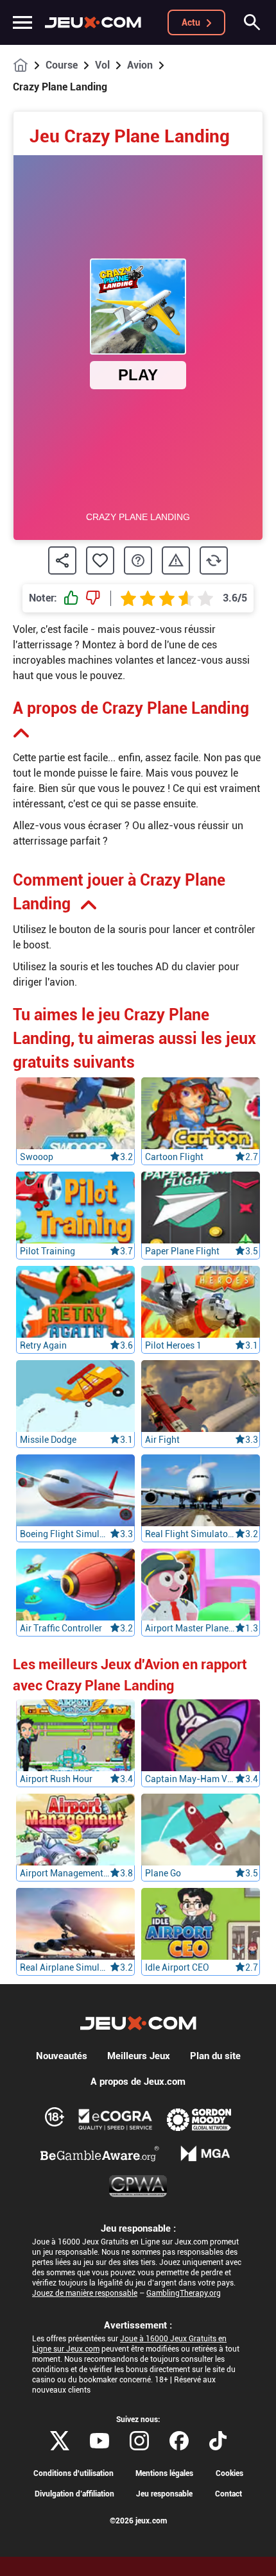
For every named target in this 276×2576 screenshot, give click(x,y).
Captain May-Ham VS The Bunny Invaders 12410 (190, 1779)
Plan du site (215, 2056)
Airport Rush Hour (56, 1779)
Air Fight (162, 1440)
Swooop (37, 1157)
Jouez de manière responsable (85, 2293)
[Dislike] (93, 598)
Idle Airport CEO (177, 1967)
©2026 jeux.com (138, 2521)
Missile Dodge (48, 1440)
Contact (229, 2494)
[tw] (60, 2441)
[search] (252, 22)
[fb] (179, 2441)
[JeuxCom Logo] (93, 22)
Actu (191, 22)
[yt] (99, 2441)
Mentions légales (164, 2473)
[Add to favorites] (100, 560)
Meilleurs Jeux (139, 2056)
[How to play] (138, 560)
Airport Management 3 (65, 1873)
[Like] (71, 598)
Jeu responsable (164, 2494)
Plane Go (163, 1873)
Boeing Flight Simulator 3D (65, 1534)
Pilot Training (47, 1251)
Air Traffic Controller (61, 1628)
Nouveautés (62, 2056)
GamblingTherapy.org (184, 2293)
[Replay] (214, 560)
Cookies (229, 2473)
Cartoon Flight (174, 1157)
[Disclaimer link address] (116, 2119)
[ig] (139, 2441)
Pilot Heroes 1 (173, 1345)
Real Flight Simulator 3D (190, 1534)
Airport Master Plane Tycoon (190, 1628)
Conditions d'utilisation (73, 2473)
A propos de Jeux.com (138, 2082)
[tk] (218, 2441)
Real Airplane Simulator (65, 1967)
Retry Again (43, 1345)
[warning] (176, 561)
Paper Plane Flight (182, 1251)
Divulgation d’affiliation (74, 2494)
